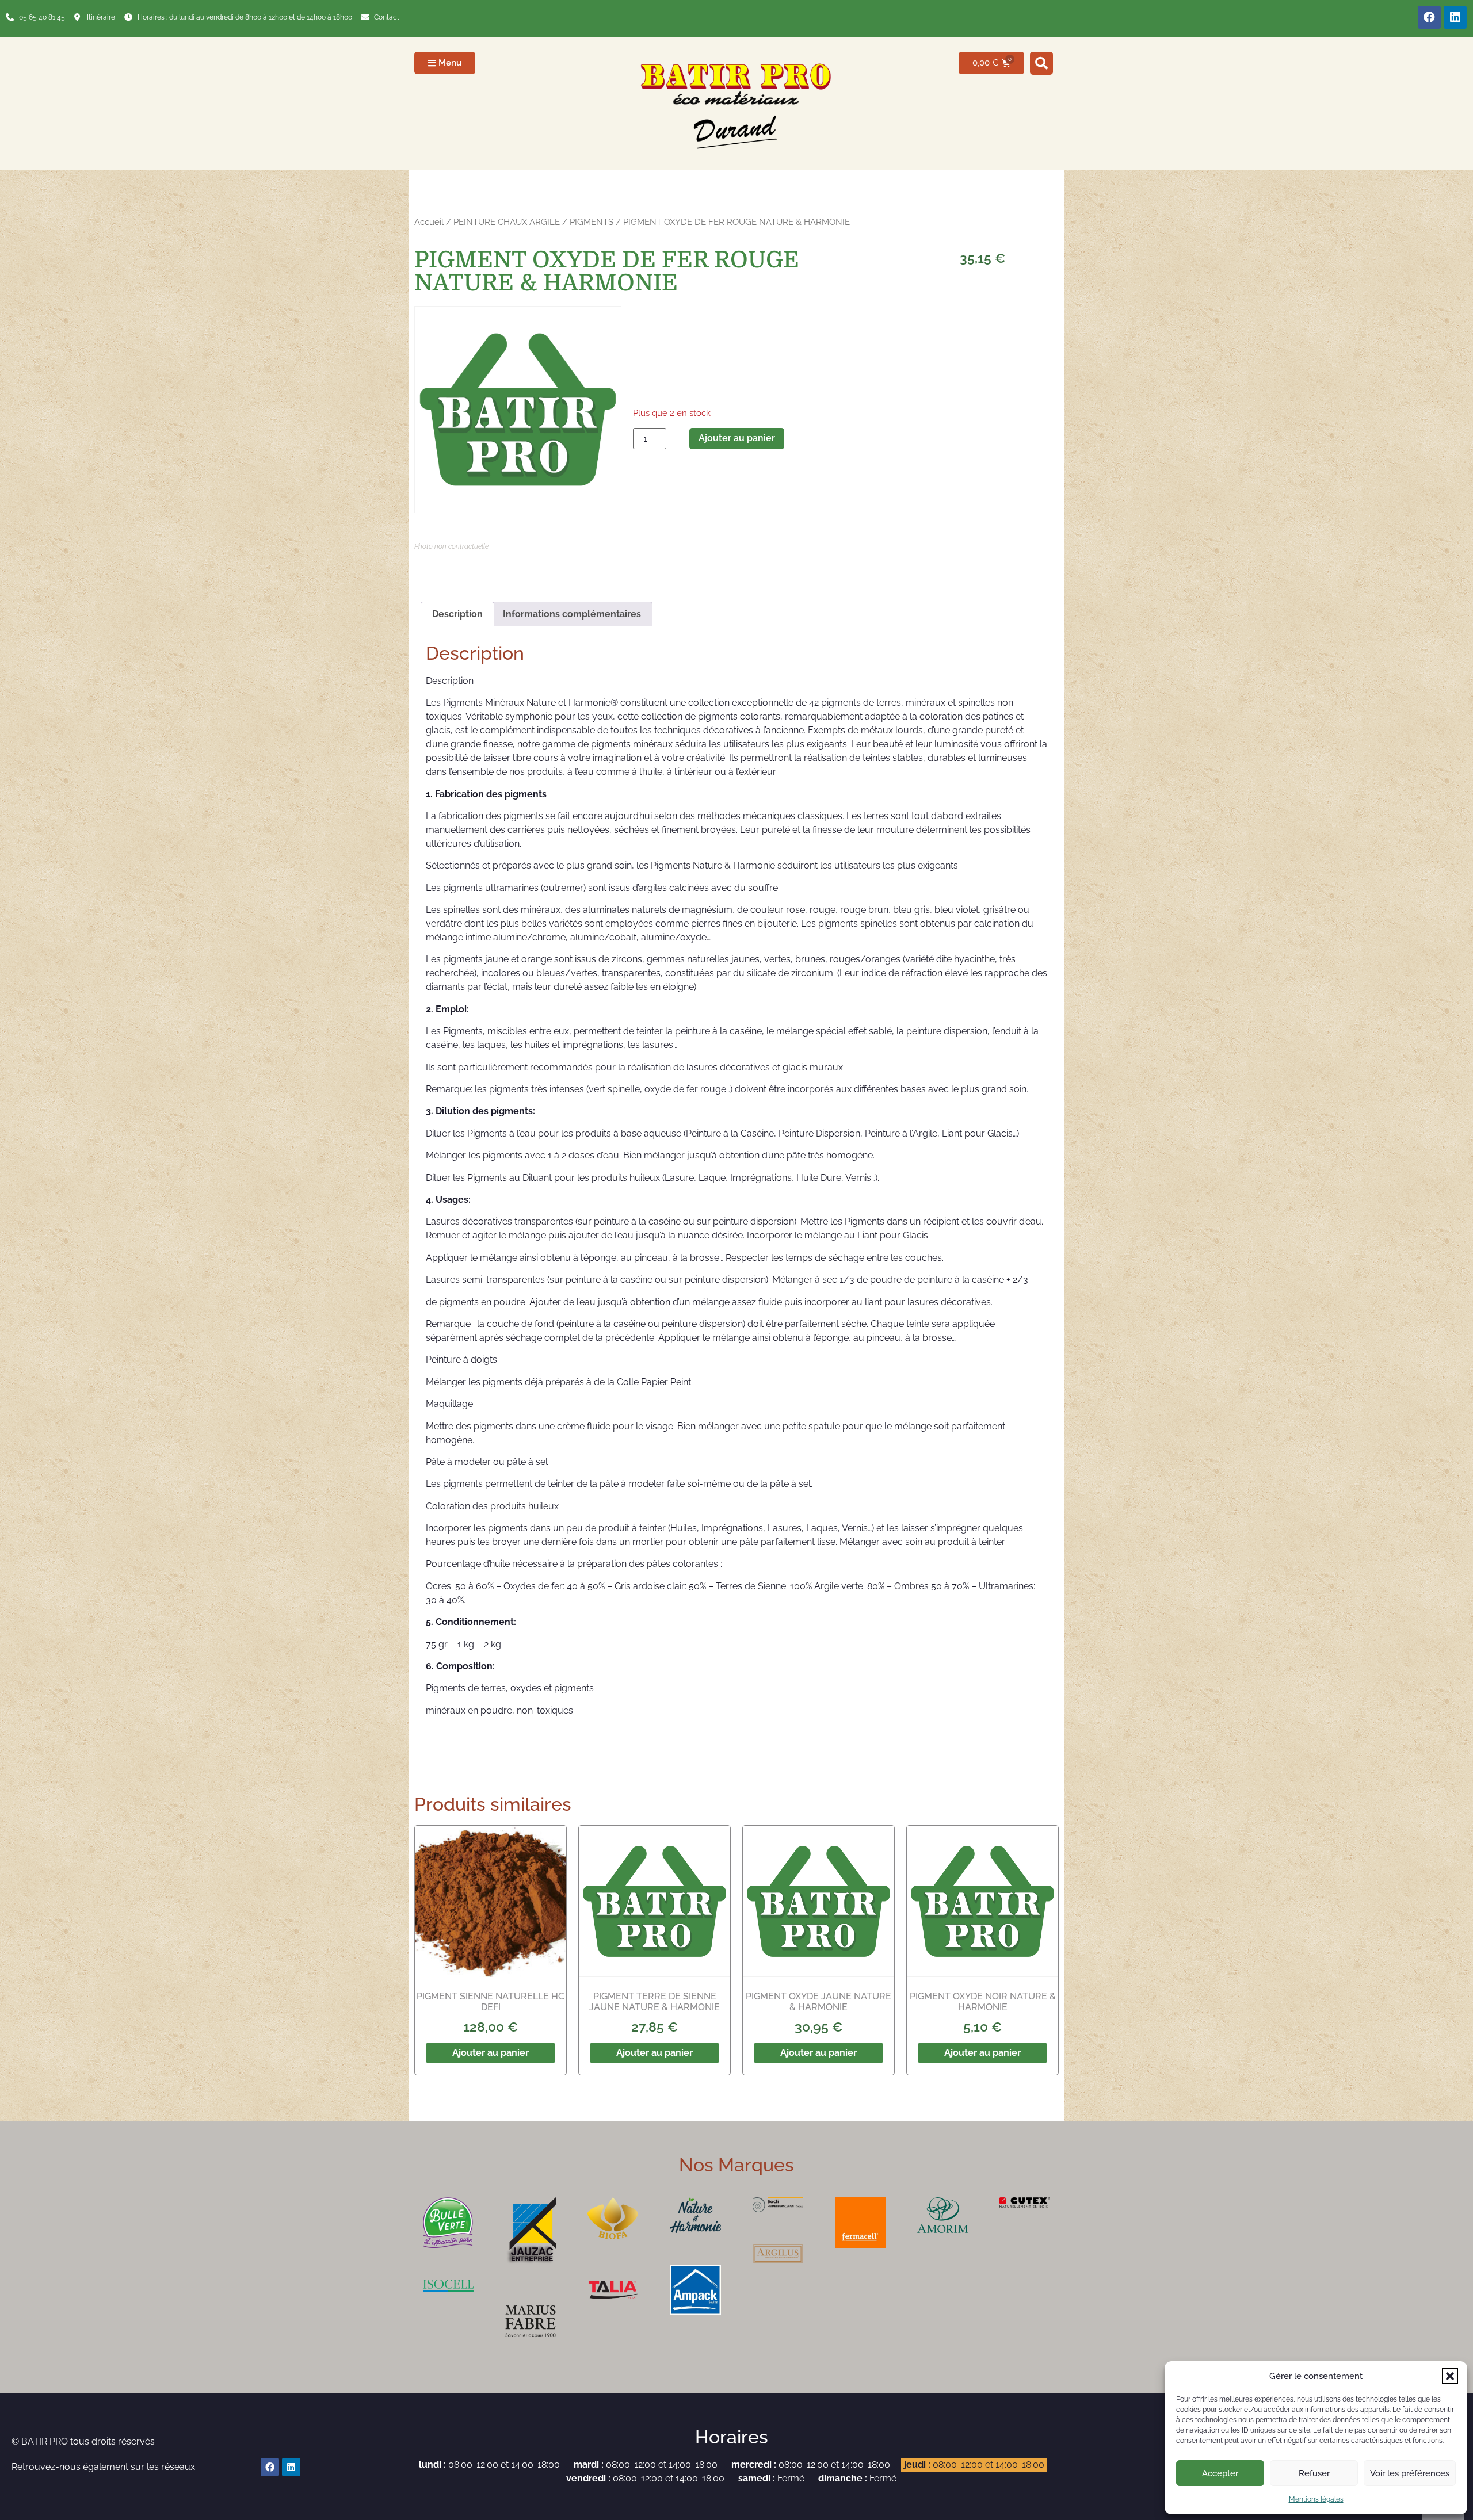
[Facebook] (1429, 17)
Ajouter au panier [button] (491, 2053)
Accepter (1220, 2473)
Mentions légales (1316, 2499)
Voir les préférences (1410, 2473)
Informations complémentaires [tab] (572, 614)
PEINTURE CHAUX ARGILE (507, 222)
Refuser (1314, 2473)
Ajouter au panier (737, 438)
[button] (1450, 2376)
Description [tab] (457, 614)
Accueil (429, 222)
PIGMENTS (592, 222)
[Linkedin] (1455, 17)
